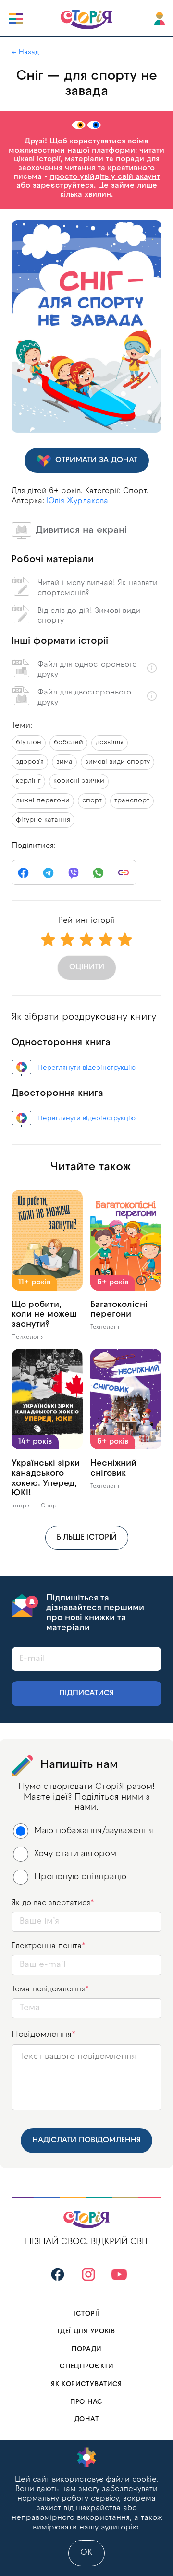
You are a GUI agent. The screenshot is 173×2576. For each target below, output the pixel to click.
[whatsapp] (99, 873)
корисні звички (79, 781)
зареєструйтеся (63, 186)
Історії (86, 2314)
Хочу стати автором (75, 1854)
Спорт (50, 1506)
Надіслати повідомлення (86, 2141)
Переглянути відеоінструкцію (86, 1068)
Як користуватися (86, 2384)
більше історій (87, 1538)
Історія (21, 1506)
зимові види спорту (117, 762)
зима (64, 762)
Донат (87, 2419)
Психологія (28, 1337)
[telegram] (49, 873)
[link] (124, 873)
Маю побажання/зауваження (94, 1831)
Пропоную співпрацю (80, 1877)
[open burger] (16, 19)
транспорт (132, 801)
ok (86, 2553)
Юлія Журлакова (77, 501)
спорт (92, 801)
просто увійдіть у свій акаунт (105, 177)
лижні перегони (43, 801)
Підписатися (86, 1694)
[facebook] (24, 873)
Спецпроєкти (86, 2367)
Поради (86, 2349)
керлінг (28, 781)
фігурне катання (43, 820)
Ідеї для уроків (86, 2332)
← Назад (25, 53)
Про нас (86, 2402)
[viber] (74, 873)
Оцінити (87, 967)
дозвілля (110, 743)
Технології (105, 1327)
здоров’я (30, 762)
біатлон (29, 743)
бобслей (68, 743)
